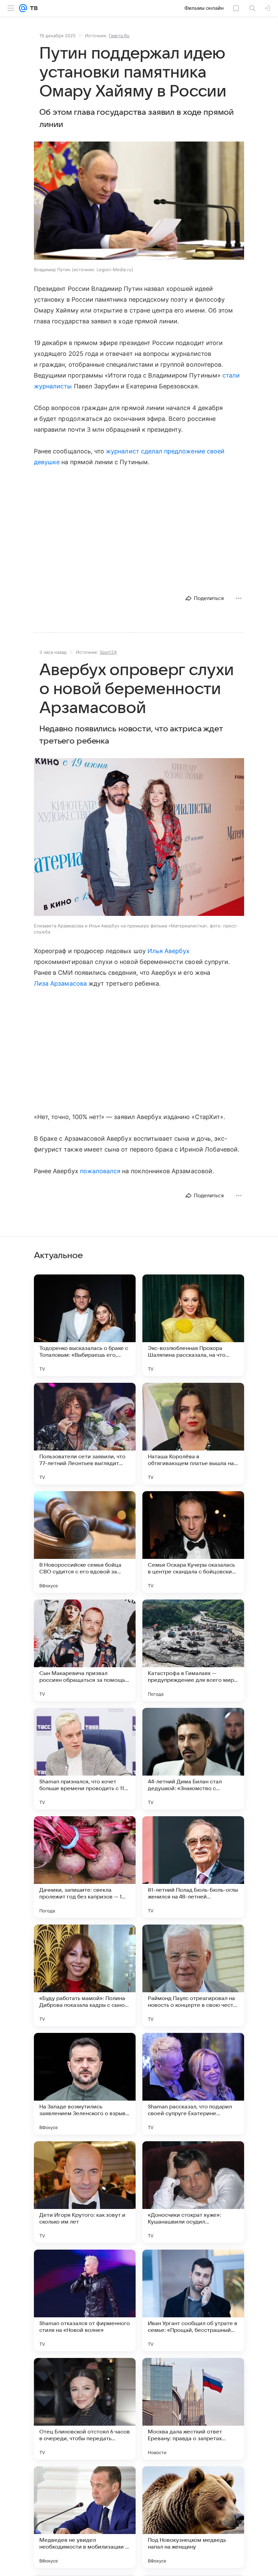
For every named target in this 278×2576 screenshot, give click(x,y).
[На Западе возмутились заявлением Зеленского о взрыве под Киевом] (85, 2084)
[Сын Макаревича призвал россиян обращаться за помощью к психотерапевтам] (85, 1650)
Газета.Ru (119, 36)
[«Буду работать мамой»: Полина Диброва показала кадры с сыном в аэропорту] (85, 1975)
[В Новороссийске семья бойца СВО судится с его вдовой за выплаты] (85, 1542)
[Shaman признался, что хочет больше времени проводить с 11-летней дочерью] (85, 1759)
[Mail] (23, 8)
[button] (139, 201)
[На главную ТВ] (32, 8)
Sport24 (108, 652)
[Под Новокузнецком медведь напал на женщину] (193, 2517)
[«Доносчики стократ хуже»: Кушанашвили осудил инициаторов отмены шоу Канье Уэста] (193, 2192)
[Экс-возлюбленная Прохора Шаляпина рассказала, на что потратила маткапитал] (193, 1325)
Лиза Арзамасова (60, 983)
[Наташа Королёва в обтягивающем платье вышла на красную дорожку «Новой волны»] (193, 1434)
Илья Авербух (169, 951)
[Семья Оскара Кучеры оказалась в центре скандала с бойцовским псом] (193, 1542)
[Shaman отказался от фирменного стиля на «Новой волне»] (85, 2300)
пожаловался (100, 1171)
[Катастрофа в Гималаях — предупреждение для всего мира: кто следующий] (193, 1650)
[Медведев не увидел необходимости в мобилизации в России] (85, 2517)
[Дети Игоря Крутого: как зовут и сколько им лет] (85, 2192)
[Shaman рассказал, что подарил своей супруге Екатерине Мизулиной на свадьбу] (193, 2084)
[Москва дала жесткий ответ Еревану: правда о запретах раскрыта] (193, 2409)
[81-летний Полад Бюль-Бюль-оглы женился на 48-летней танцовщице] (193, 1867)
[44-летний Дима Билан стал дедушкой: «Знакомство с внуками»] (193, 1759)
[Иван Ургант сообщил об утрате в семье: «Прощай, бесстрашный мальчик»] (193, 2300)
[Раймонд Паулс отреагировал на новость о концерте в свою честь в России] (193, 1975)
